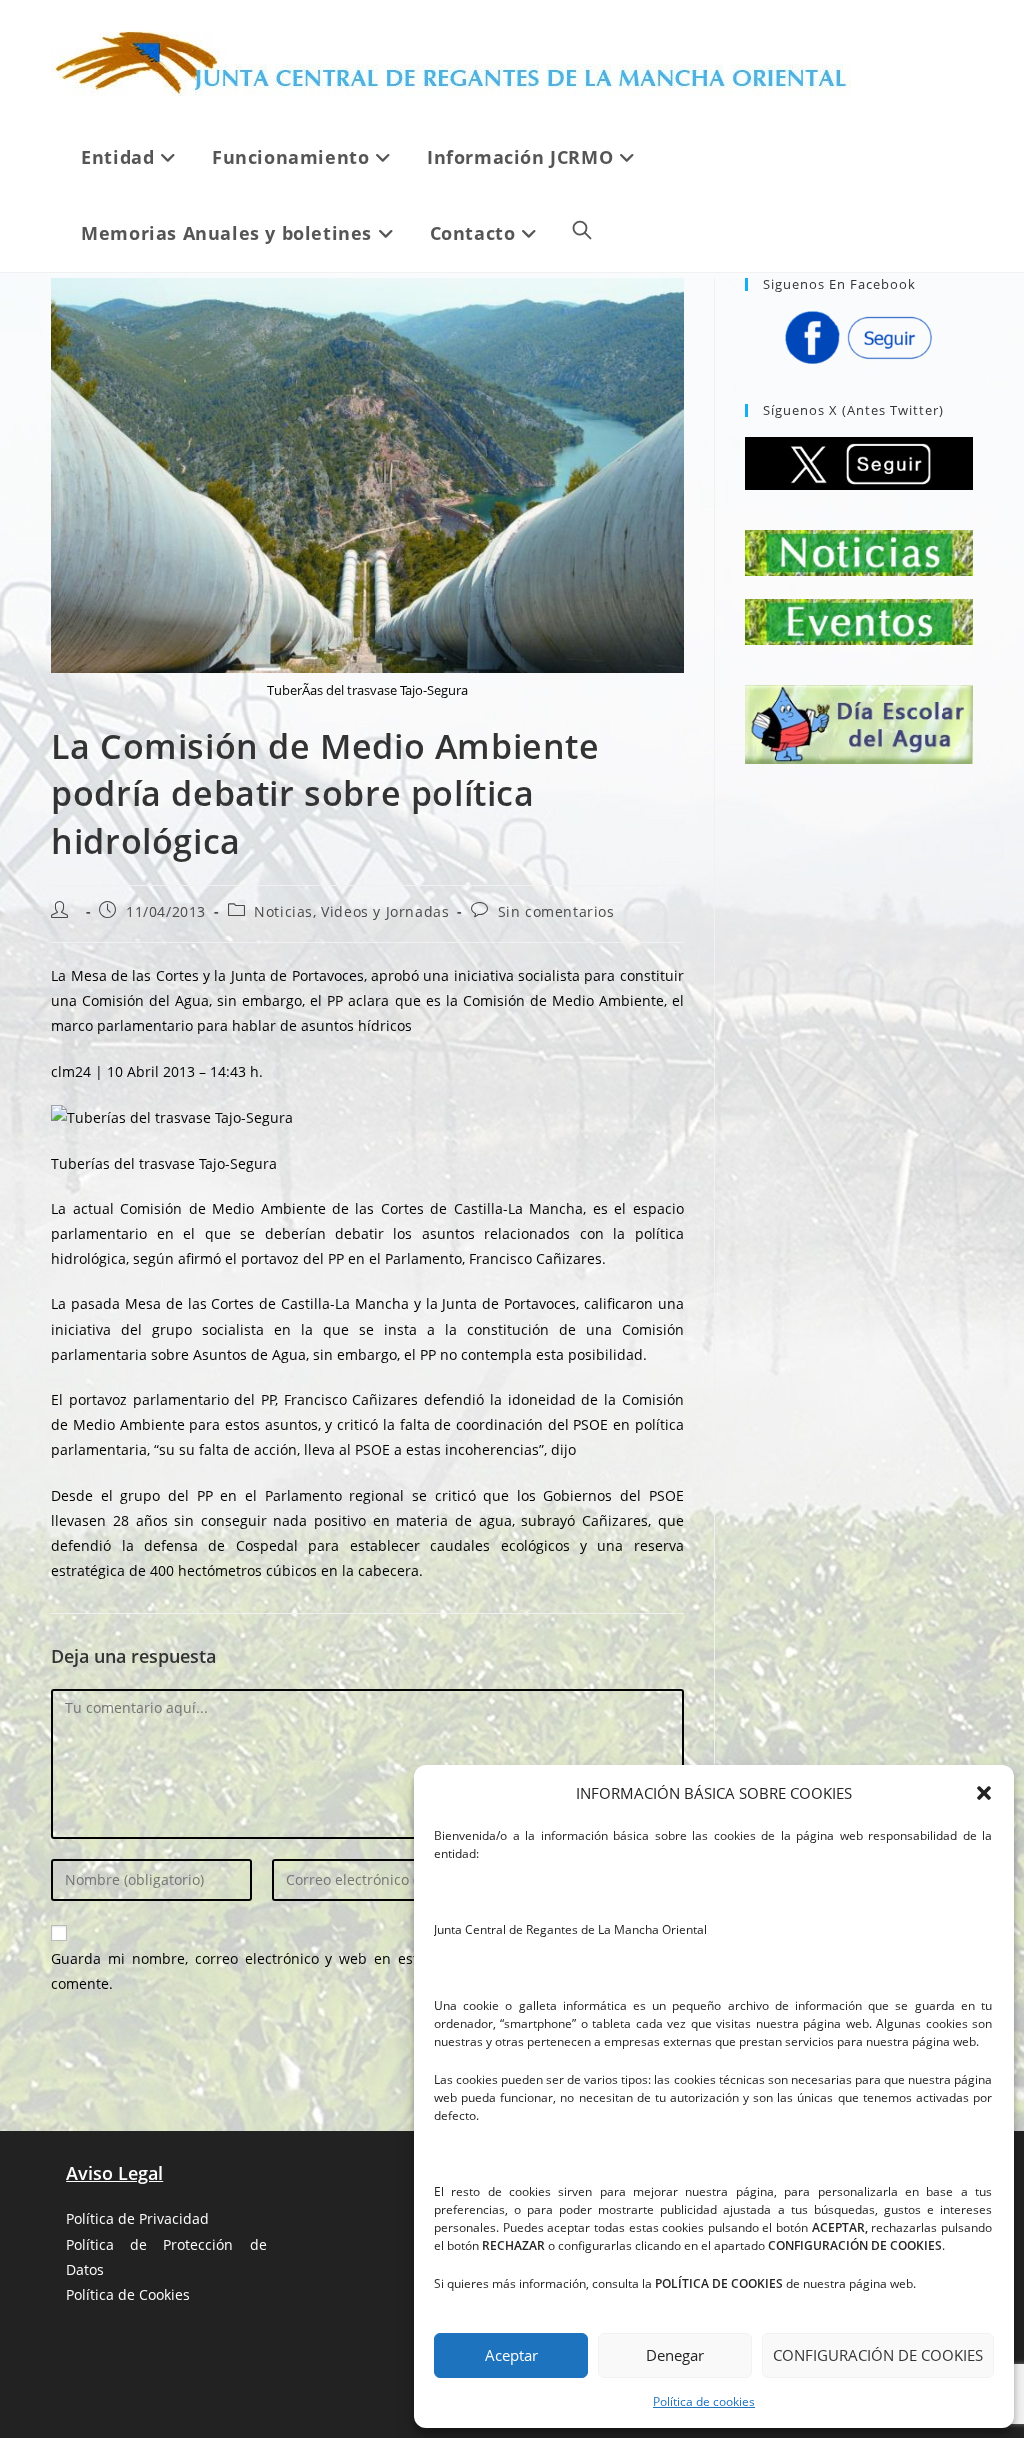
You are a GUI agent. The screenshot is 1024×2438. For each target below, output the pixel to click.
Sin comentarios (556, 911)
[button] (984, 1793)
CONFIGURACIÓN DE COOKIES (878, 2355)
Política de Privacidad (137, 2218)
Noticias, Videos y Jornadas (351, 911)
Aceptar (511, 2355)
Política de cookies (704, 2401)
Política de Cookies (128, 2294)
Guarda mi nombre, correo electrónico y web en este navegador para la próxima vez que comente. (367, 1971)
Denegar (675, 2355)
